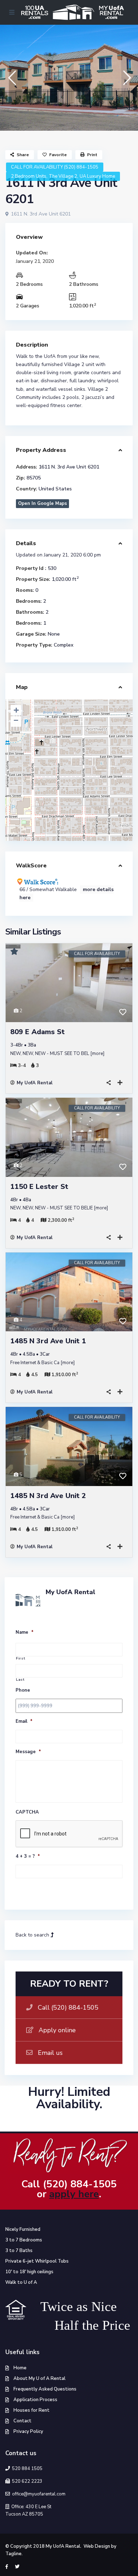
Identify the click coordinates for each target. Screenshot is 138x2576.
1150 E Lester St (39, 1187)
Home (20, 2368)
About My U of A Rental (39, 2378)
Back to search (33, 1935)
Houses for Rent (31, 2410)
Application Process (35, 2400)
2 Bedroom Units (29, 176)
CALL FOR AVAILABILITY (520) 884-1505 (55, 167)
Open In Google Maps (42, 503)
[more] (97, 1054)
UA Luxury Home (97, 176)
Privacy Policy (28, 2431)
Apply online (57, 2030)
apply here (74, 2194)
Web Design (97, 2546)
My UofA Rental (34, 1083)
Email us (50, 2053)
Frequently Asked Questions (45, 2389)
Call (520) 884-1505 (68, 2008)
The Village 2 (63, 176)
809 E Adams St (38, 1032)
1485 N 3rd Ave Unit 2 (48, 1496)
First (21, 1659)
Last (20, 1680)
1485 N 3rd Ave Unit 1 (48, 1341)
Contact (22, 2421)
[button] (11, 78)
